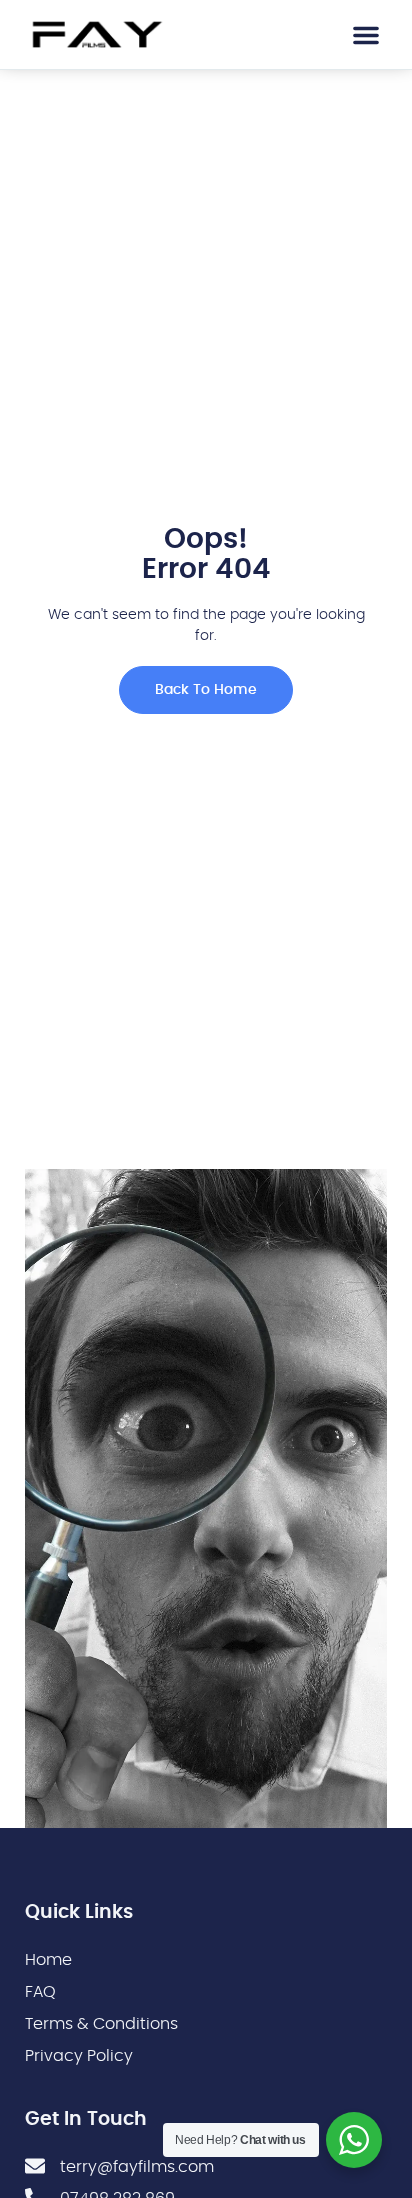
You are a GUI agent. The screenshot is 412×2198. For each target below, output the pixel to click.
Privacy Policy (79, 2056)
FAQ (40, 1992)
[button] (366, 35)
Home (48, 1960)
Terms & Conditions (101, 2024)
